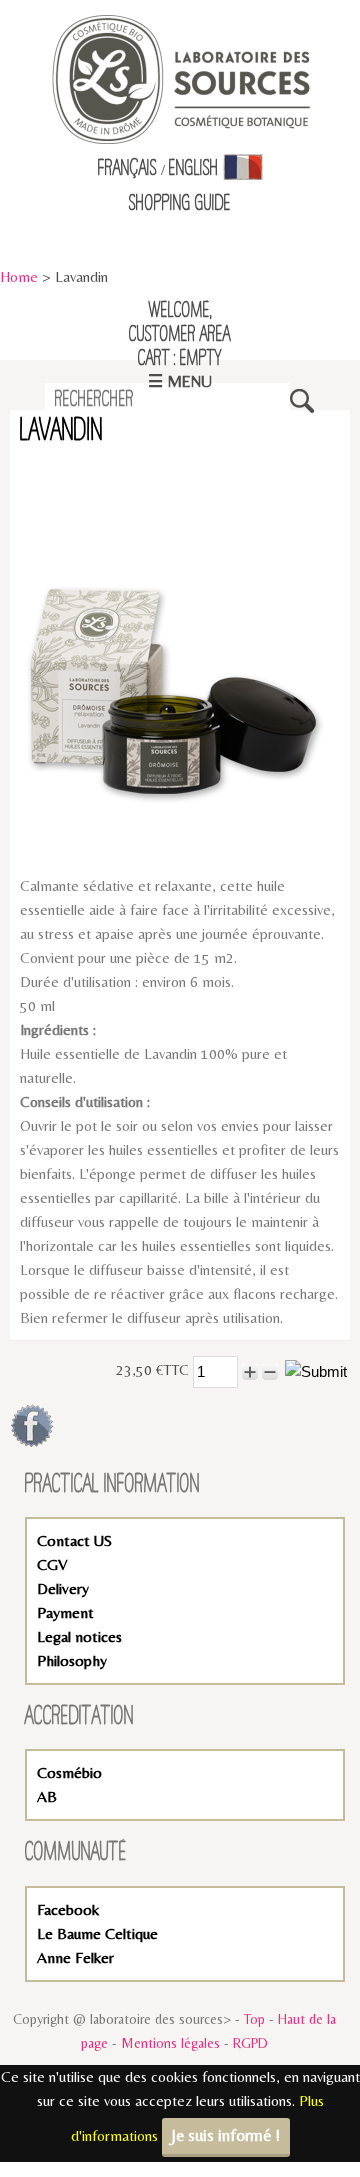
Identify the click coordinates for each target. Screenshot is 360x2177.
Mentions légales (170, 2043)
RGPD (250, 2043)
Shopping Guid (176, 204)
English (194, 169)
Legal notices (79, 1636)
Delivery (63, 1588)
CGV (52, 1564)
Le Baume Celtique (97, 1933)
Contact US (74, 1540)
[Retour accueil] (180, 77)
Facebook (68, 1909)
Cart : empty (180, 359)
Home (19, 276)
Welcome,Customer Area (180, 323)
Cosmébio (69, 1772)
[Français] (243, 169)
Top (254, 2019)
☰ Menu (180, 381)
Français (127, 169)
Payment (65, 1612)
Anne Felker (75, 1957)
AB (47, 1796)
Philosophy (72, 1660)
